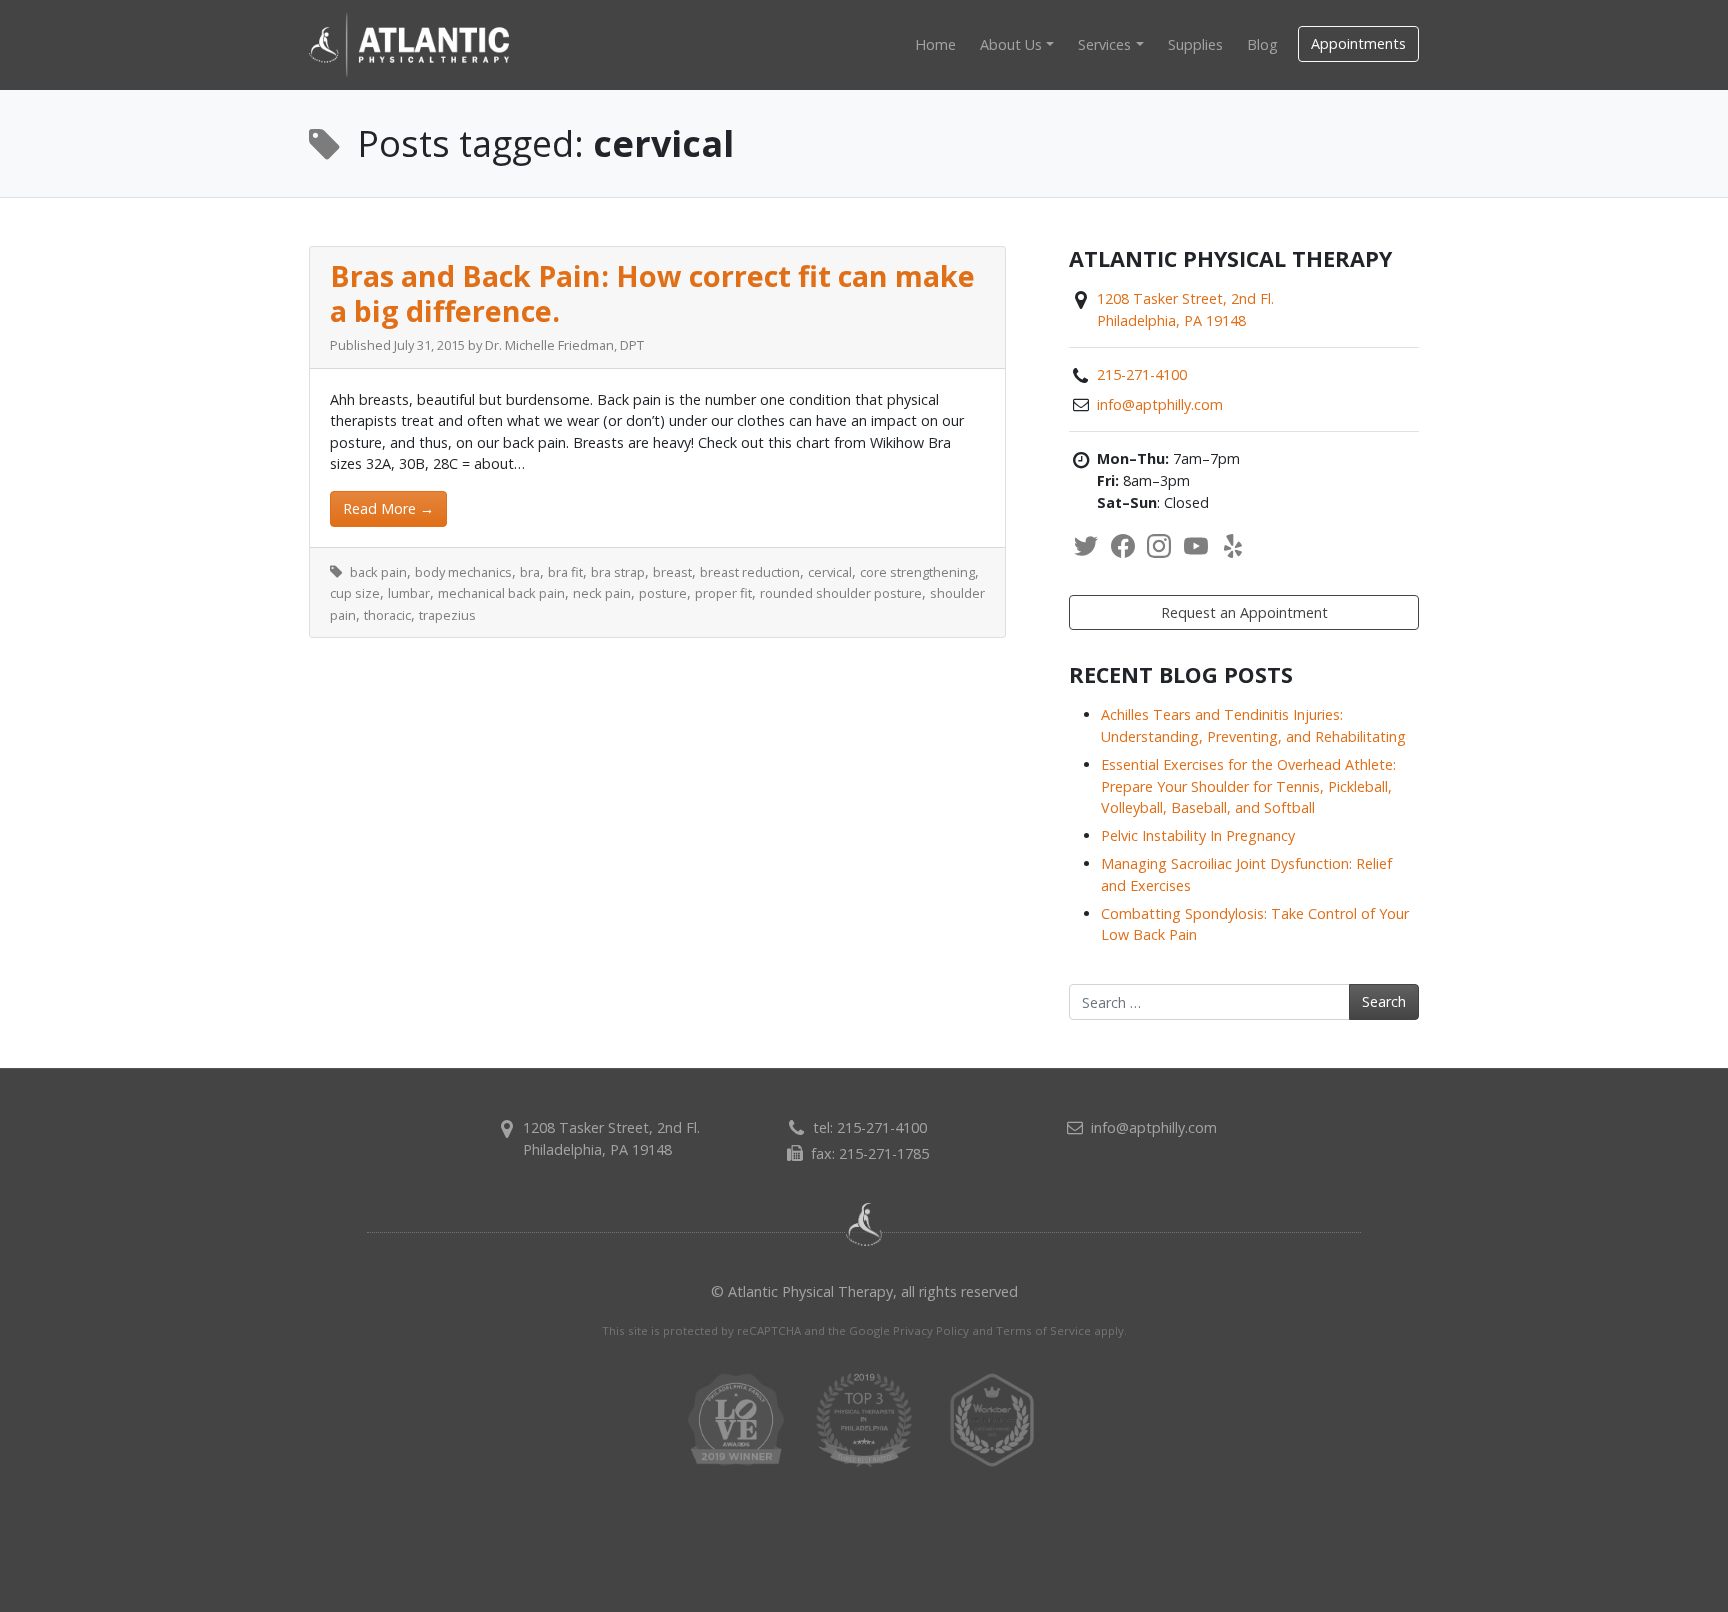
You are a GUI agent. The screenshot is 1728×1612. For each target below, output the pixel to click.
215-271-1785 (884, 1153)
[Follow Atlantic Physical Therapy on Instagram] (1160, 546)
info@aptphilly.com (1160, 404)
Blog (1262, 44)
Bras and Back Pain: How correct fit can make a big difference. (652, 293)
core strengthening (917, 572)
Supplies (1195, 44)
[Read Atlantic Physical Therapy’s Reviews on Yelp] (1233, 546)
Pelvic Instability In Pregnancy (1198, 835)
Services (1104, 44)
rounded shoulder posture (841, 593)
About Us (1011, 44)
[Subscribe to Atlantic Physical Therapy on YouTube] (1196, 546)
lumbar (409, 593)
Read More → (388, 508)
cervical (830, 572)
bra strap (618, 572)
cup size (355, 593)
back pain (378, 572)
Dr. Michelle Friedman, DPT (564, 345)
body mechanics (463, 572)
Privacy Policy (931, 1330)
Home (935, 44)
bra (530, 572)
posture (663, 593)
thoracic (387, 615)
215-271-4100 (1142, 374)
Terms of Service (1043, 1330)
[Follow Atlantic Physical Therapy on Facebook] (1123, 546)
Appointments (1358, 43)
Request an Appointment (1244, 612)
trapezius (447, 615)
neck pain (602, 593)
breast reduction (750, 572)
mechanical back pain (501, 593)
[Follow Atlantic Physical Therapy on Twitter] (1086, 546)
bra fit (565, 572)
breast (672, 572)
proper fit (723, 593)
